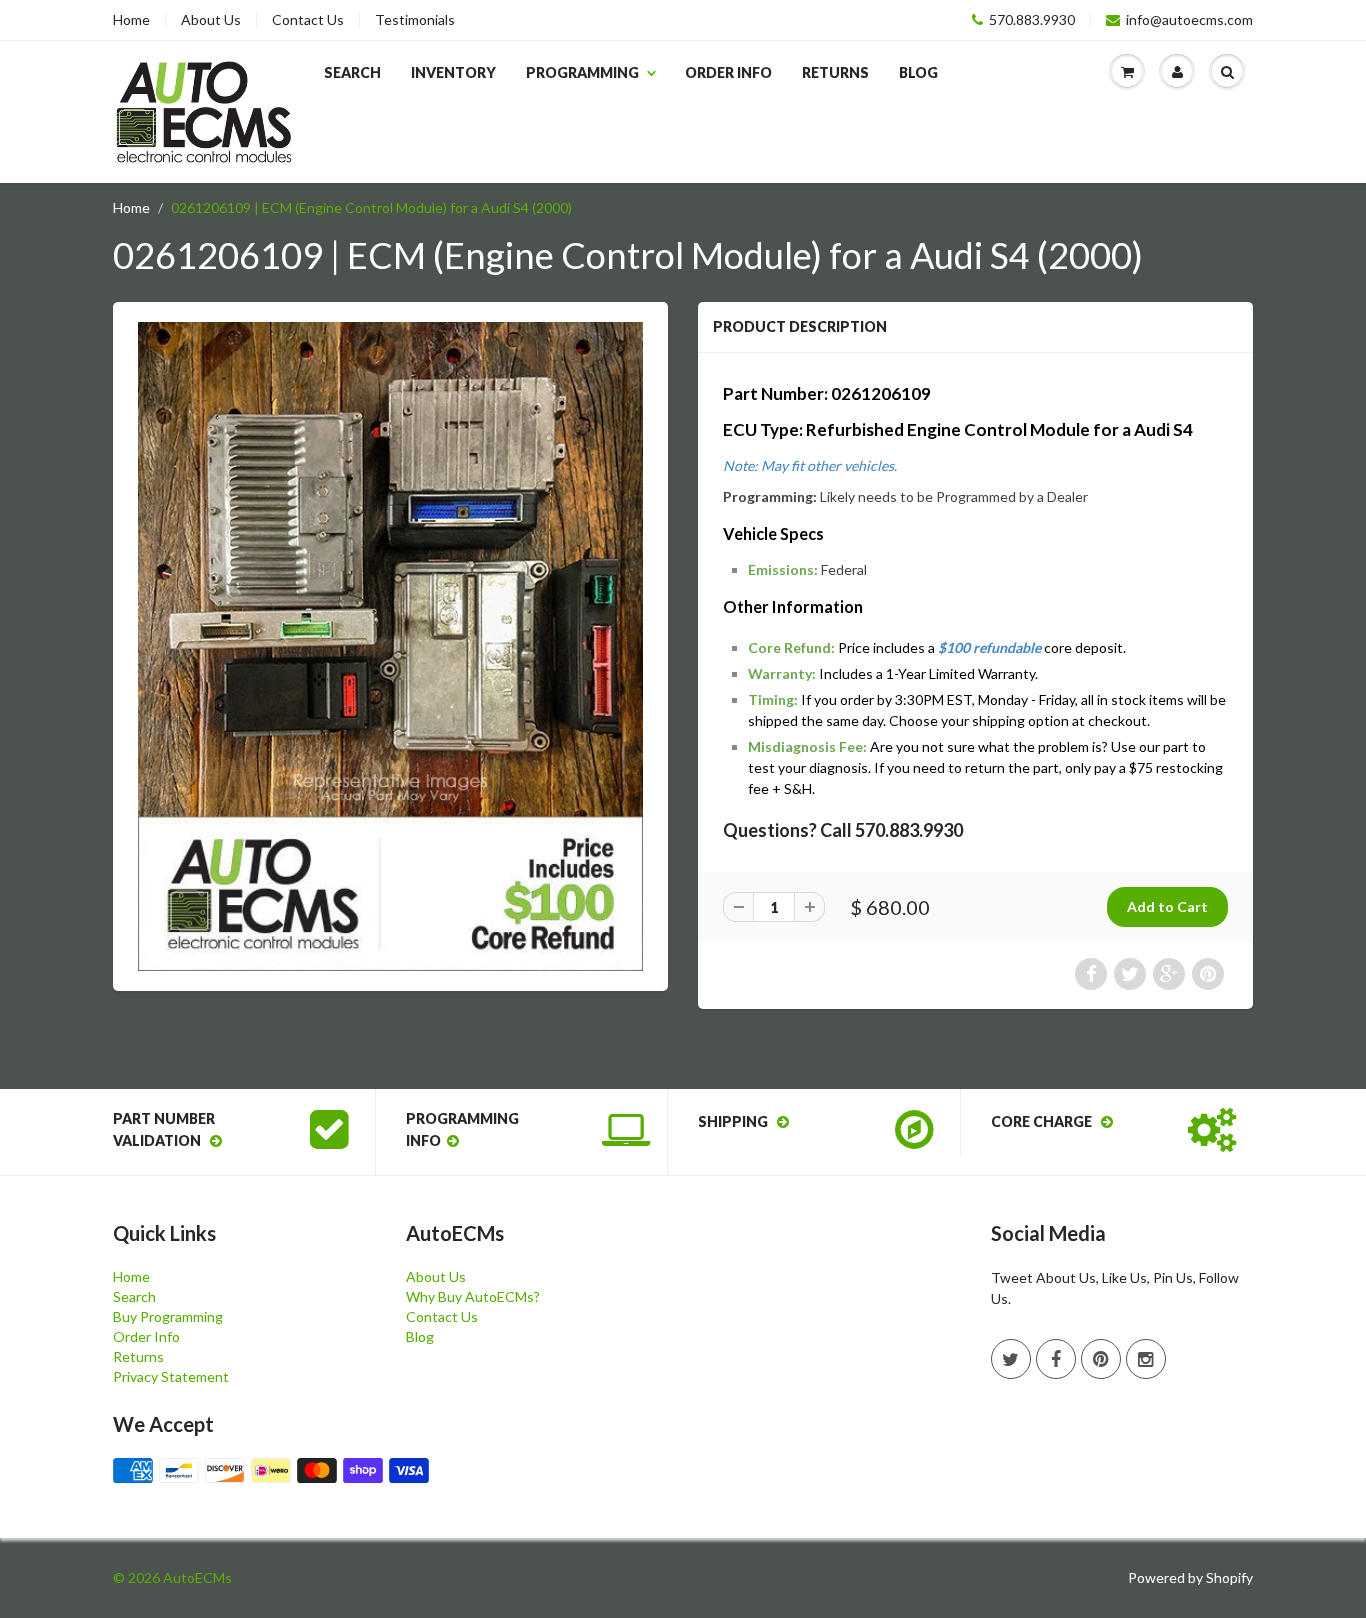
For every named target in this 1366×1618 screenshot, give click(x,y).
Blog (918, 72)
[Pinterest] (1101, 1359)
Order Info (728, 72)
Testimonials (415, 20)
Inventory (453, 72)
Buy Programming (168, 1316)
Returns (835, 72)
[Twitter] (1011, 1359)
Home (131, 20)
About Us (211, 20)
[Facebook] (1056, 1359)
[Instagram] (1146, 1359)
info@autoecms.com (1189, 20)
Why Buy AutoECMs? (473, 1296)
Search (352, 72)
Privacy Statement (171, 1376)
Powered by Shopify (1190, 1577)
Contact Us (308, 20)
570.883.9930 (1032, 20)
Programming (582, 72)
